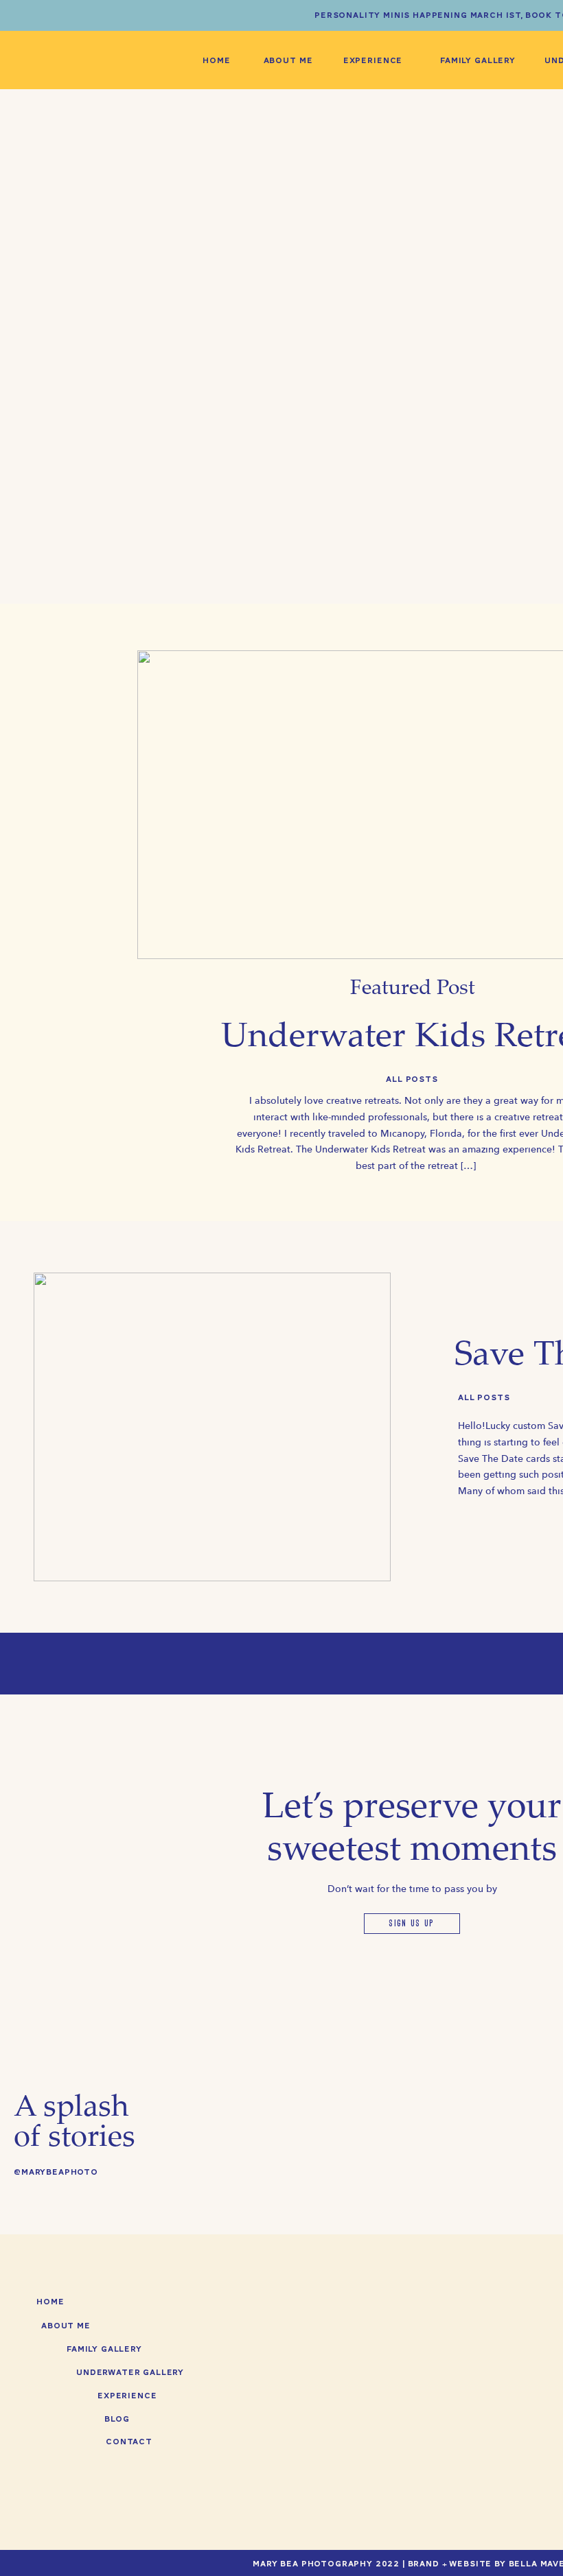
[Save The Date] (212, 1427)
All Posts (412, 1079)
